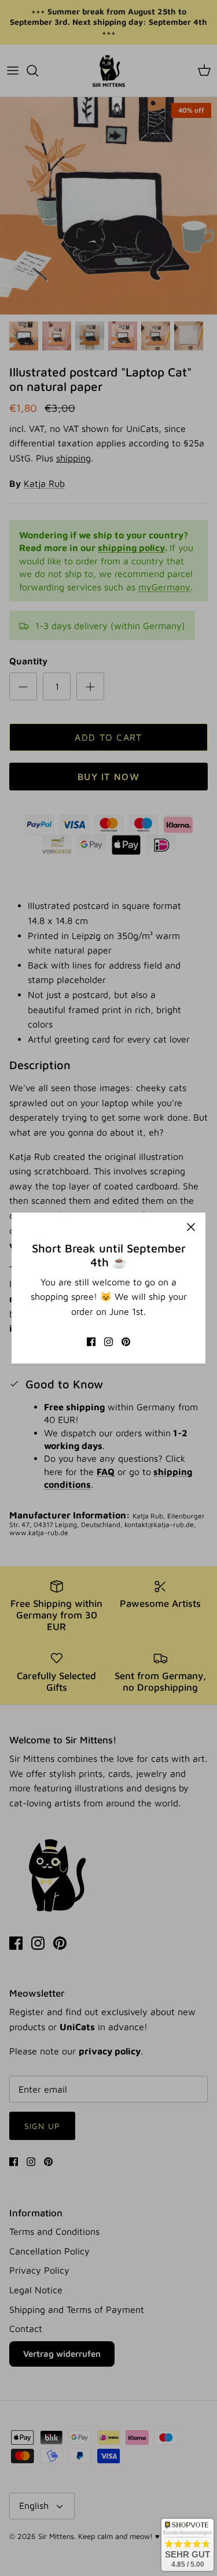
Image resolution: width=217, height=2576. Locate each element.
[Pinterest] (126, 1342)
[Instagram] (108, 1342)
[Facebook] (91, 1342)
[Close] (191, 1227)
